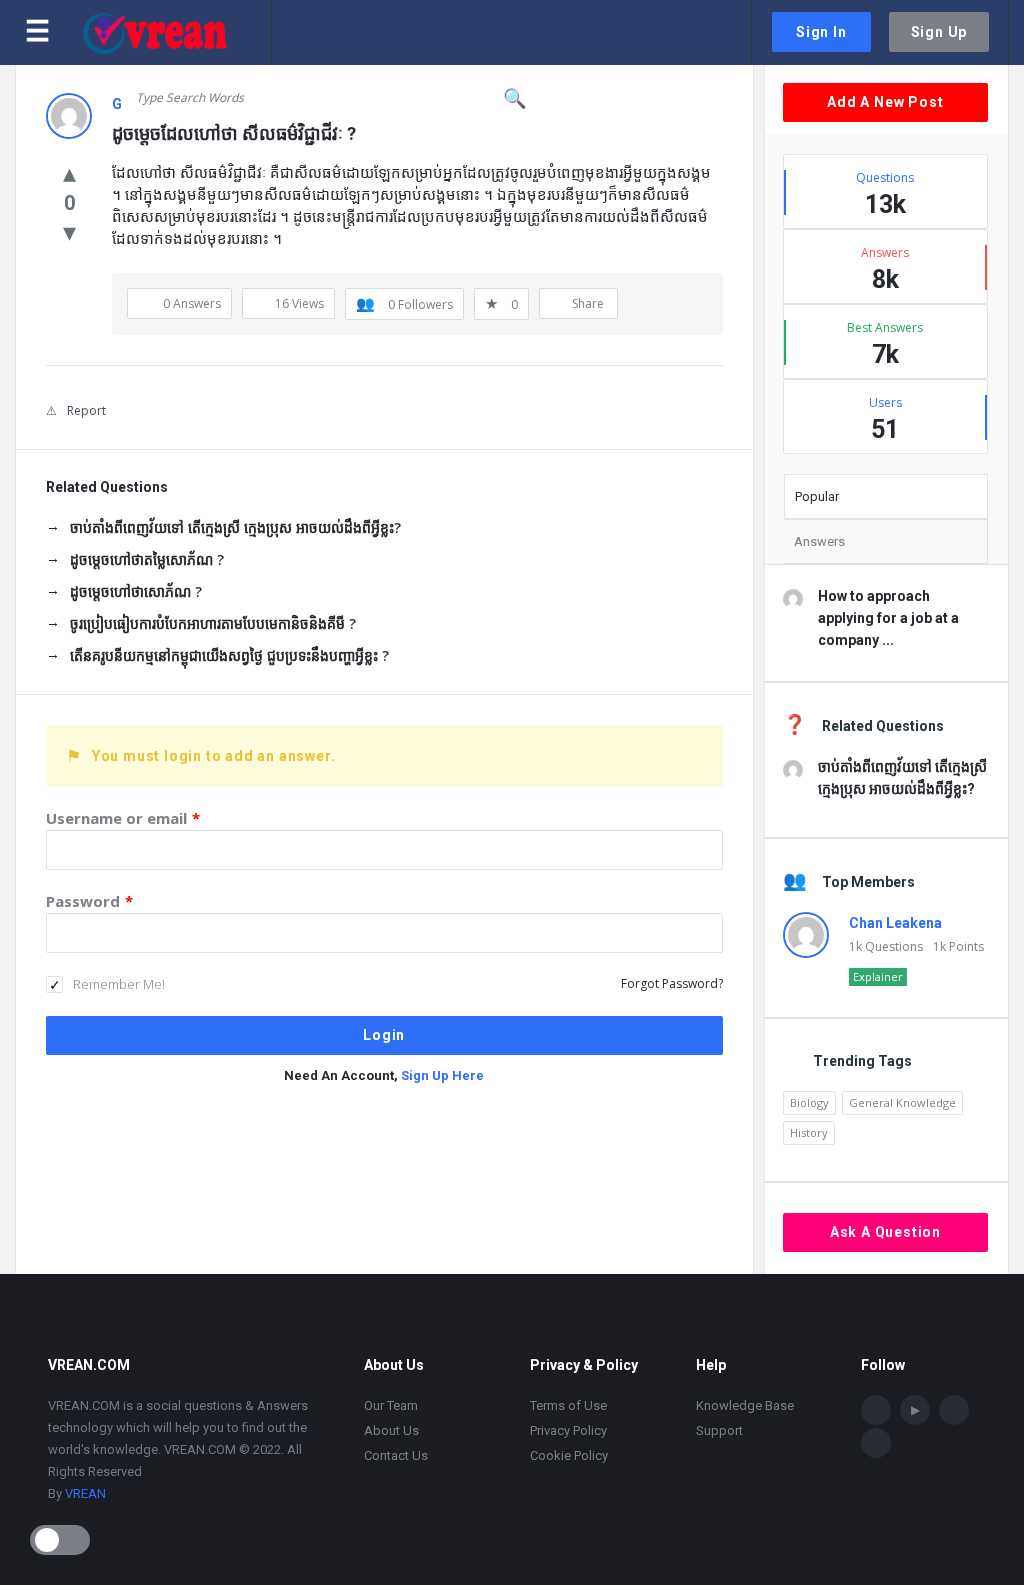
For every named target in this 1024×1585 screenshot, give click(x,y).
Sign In (821, 32)
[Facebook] (876, 1410)
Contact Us (396, 1455)
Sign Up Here (442, 1075)
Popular (817, 496)
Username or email (123, 818)
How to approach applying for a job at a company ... (888, 618)
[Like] (69, 172)
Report (86, 410)
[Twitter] (876, 1443)
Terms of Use (568, 1405)
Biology (809, 1102)
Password (89, 901)
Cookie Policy (569, 1455)
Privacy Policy (568, 1430)
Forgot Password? (672, 983)
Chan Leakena (895, 923)
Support (719, 1430)
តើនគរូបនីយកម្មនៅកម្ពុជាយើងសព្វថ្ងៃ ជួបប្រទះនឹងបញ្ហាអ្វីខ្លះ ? (229, 655)
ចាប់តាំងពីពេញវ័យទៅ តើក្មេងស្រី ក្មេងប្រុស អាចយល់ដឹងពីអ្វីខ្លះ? (235, 527)
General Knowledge (902, 1102)
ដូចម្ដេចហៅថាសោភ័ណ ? (136, 591)
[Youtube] (915, 1410)
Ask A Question (885, 1232)
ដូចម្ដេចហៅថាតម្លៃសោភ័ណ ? (147, 559)
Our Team (391, 1405)
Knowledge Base (745, 1405)
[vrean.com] (176, 32)
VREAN (85, 1493)
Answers (819, 541)
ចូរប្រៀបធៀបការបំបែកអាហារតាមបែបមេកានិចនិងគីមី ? (213, 623)
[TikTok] (954, 1410)
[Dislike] (69, 231)
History (809, 1132)
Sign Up (939, 32)
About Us (391, 1430)
